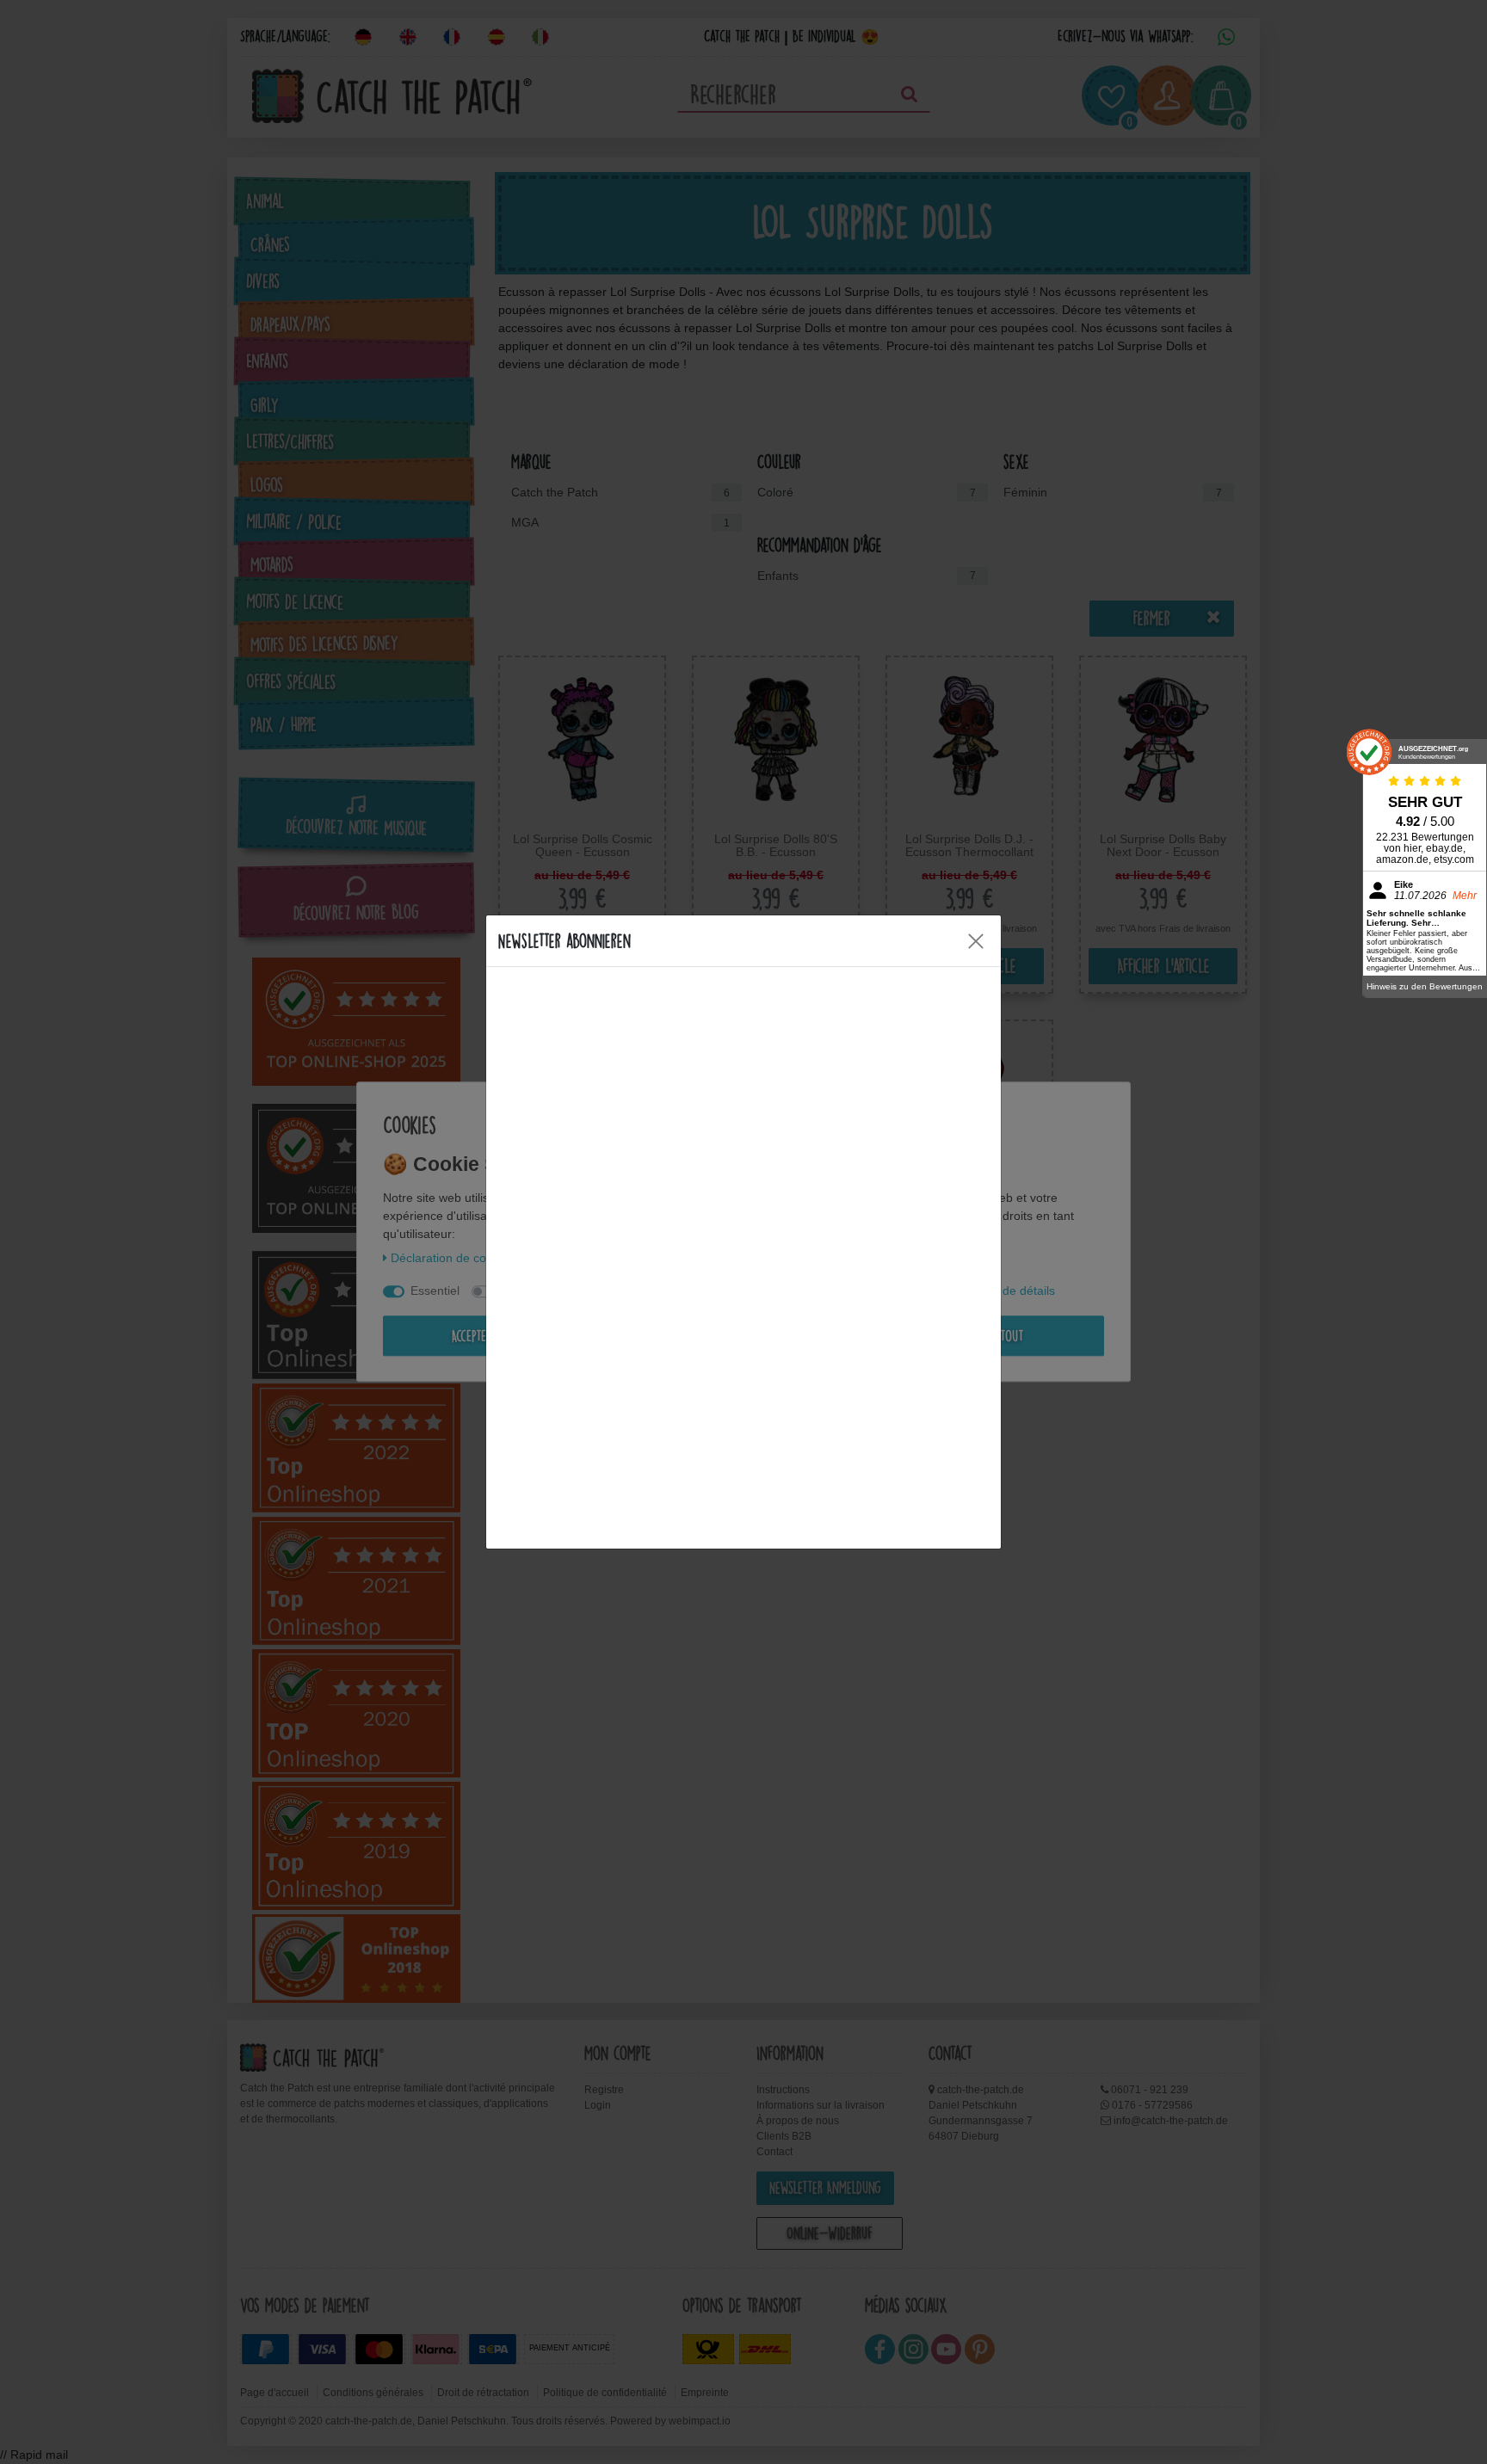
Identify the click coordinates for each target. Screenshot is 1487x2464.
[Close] (976, 941)
